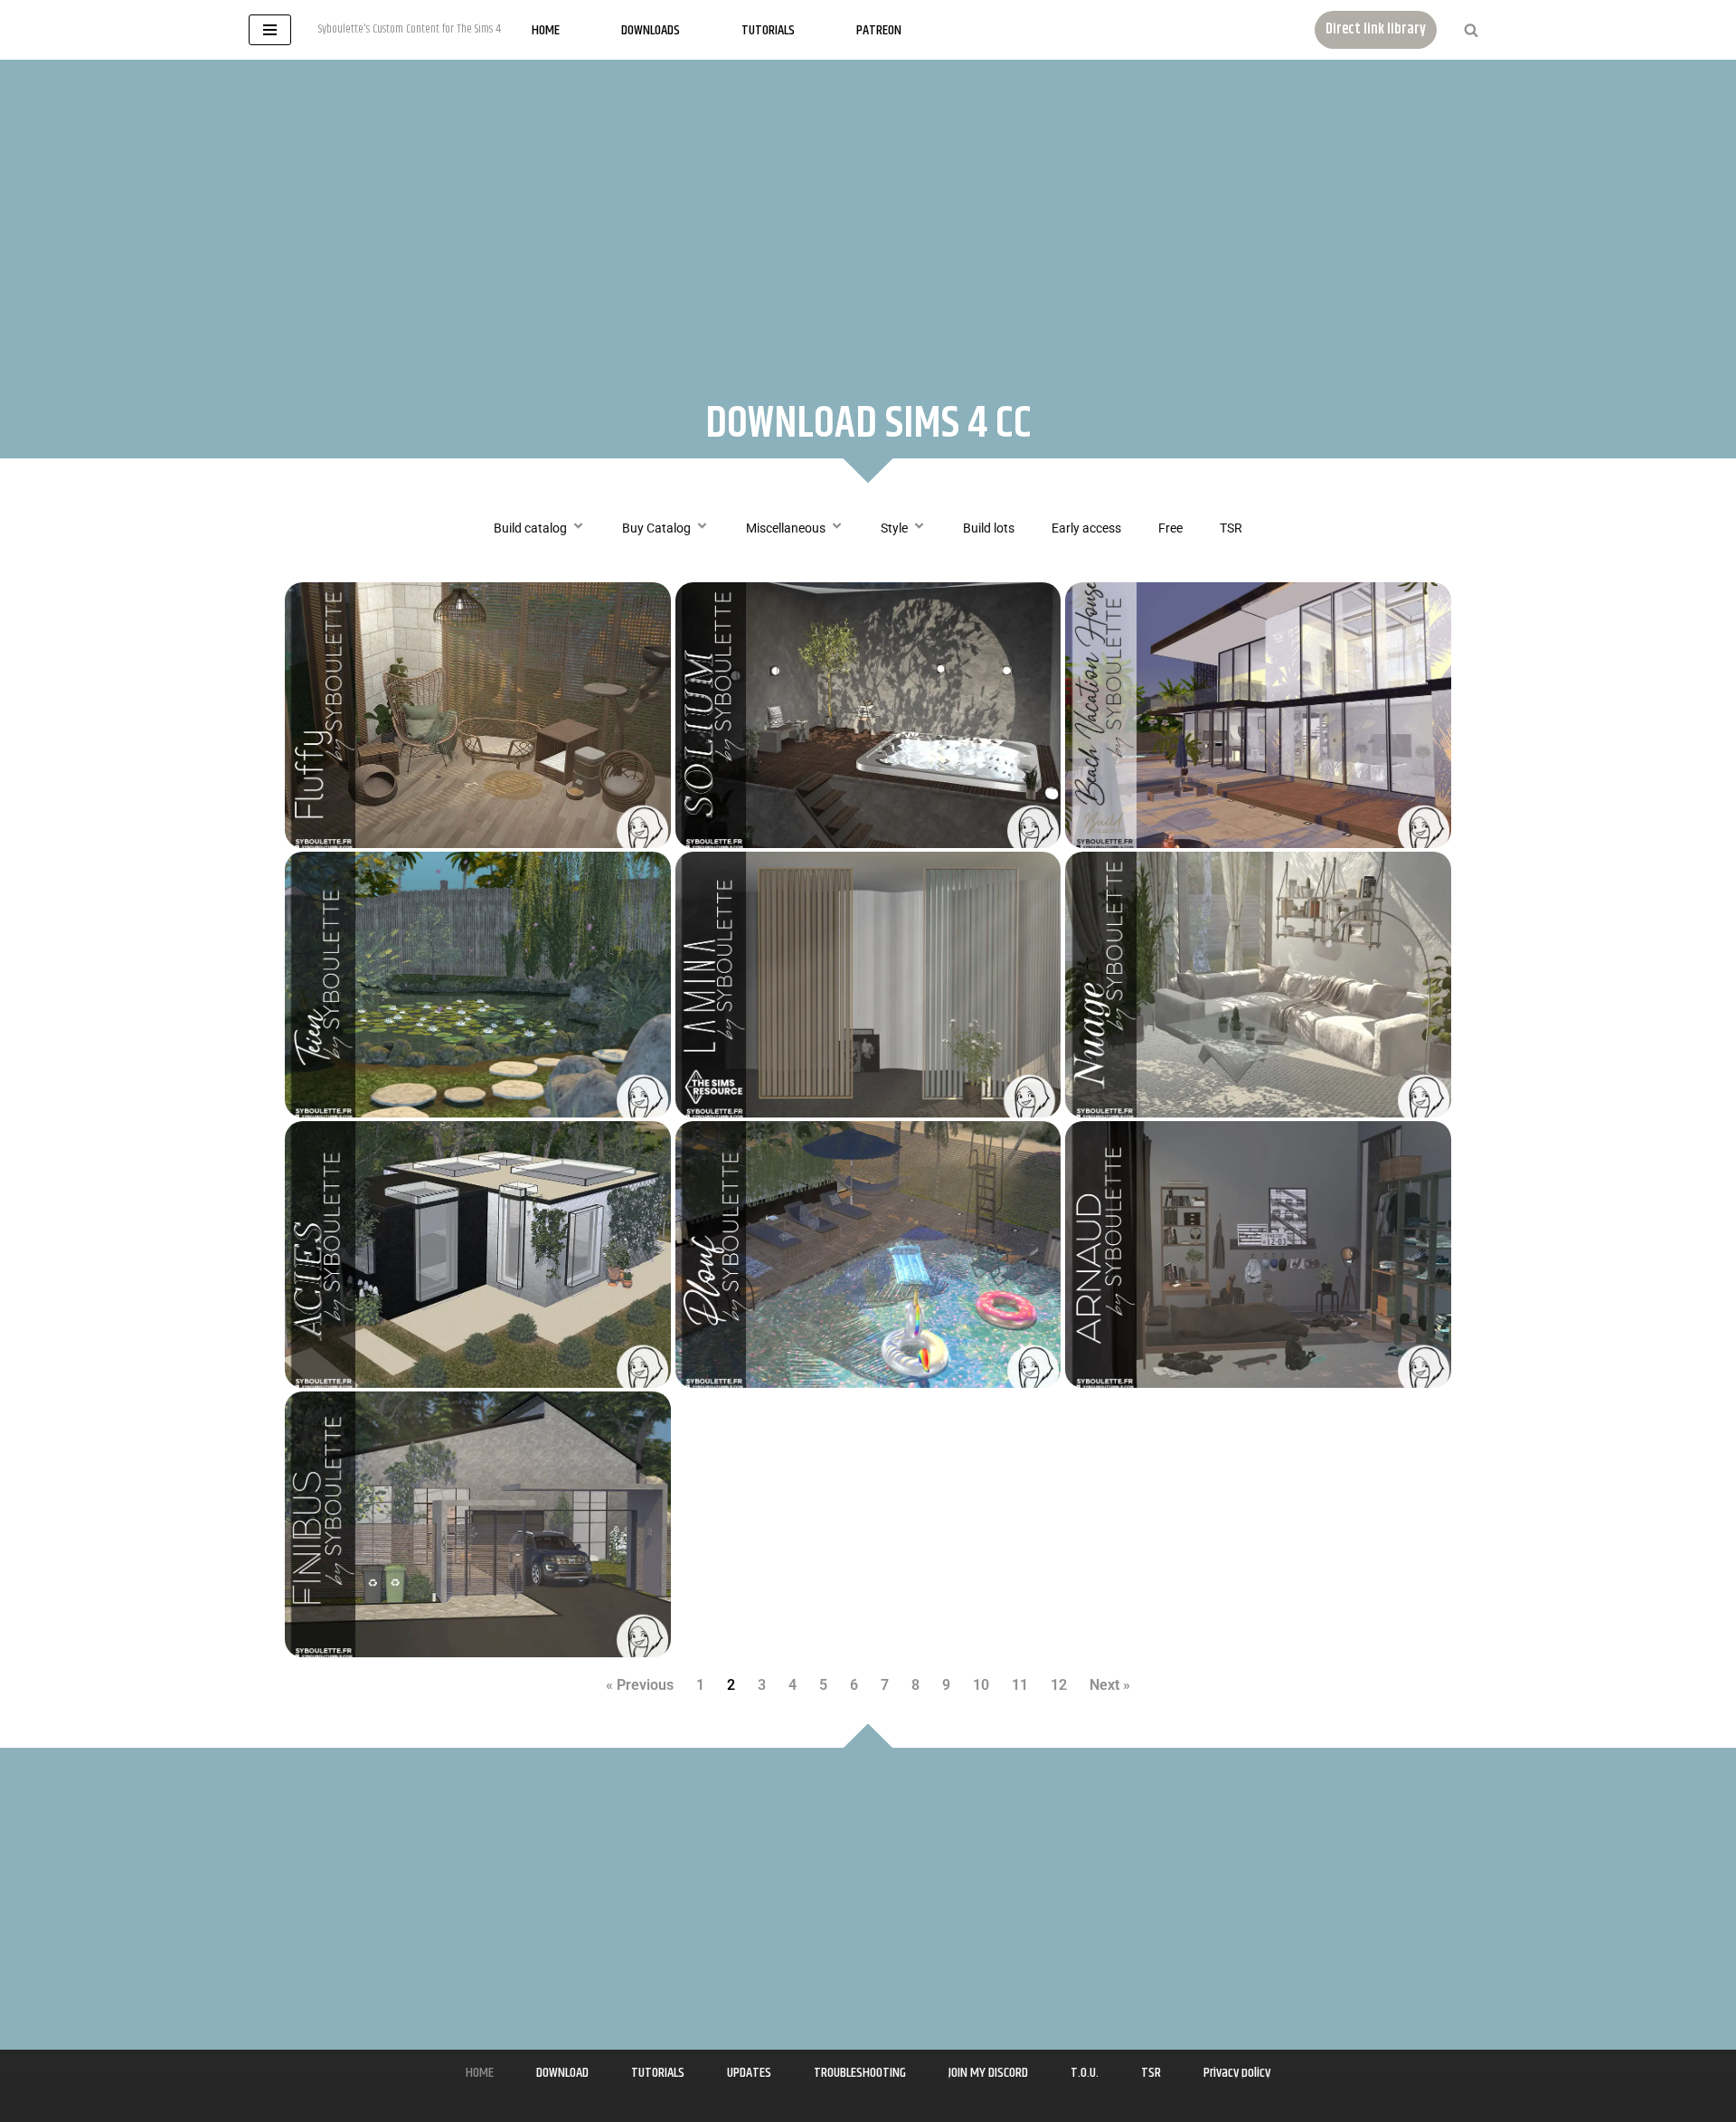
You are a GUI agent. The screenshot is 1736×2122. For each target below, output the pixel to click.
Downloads (651, 30)
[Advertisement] (868, 213)
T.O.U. (1085, 2073)
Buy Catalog (656, 528)
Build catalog (530, 528)
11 (1020, 1685)
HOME (480, 2073)
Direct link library (1376, 29)
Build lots (989, 528)
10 (981, 1685)
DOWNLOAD (562, 2073)
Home (546, 30)
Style (894, 528)
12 (1059, 1685)
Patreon (879, 30)
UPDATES (749, 2073)
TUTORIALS (658, 2073)
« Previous (640, 1685)
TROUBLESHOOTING (860, 2073)
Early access (1086, 528)
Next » (1110, 1685)
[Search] (1471, 30)
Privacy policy (1237, 2073)
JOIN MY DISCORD (988, 2073)
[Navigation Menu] (270, 30)
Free (1170, 528)
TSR (1231, 528)
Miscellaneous (786, 528)
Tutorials (768, 30)
